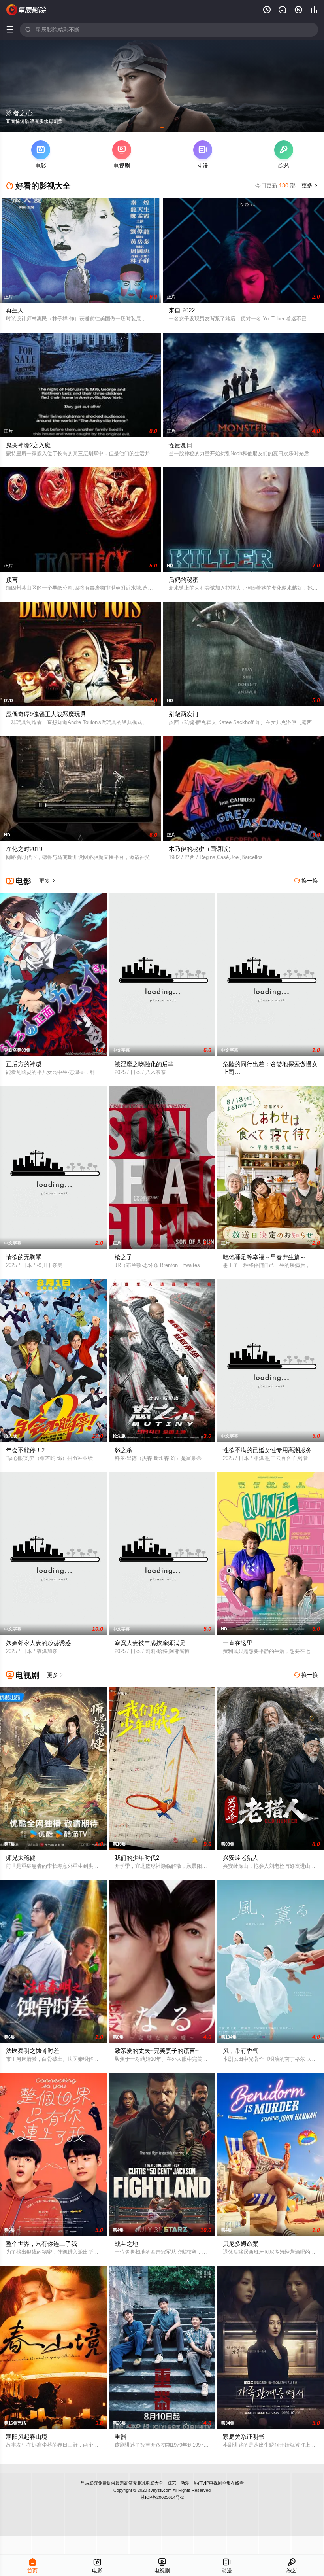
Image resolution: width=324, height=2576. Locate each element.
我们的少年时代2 (137, 1858)
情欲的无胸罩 (24, 1257)
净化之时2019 (24, 849)
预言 (12, 580)
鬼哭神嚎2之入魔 (28, 445)
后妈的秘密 (184, 580)
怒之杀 (123, 1450)
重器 (121, 2437)
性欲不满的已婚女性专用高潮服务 (267, 1450)
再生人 (15, 310)
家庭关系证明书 (244, 2437)
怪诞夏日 (181, 445)
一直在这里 (238, 1643)
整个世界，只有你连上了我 (41, 2244)
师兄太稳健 (21, 1858)
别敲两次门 (184, 714)
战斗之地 (126, 2244)
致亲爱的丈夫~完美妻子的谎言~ (157, 2051)
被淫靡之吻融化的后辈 (144, 1064)
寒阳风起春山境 (27, 2437)
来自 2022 (182, 310)
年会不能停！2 (25, 1450)
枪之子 (123, 1257)
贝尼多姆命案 (241, 2244)
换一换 (306, 881)
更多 (309, 185)
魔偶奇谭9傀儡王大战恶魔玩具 (46, 714)
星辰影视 (26, 10)
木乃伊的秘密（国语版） (201, 849)
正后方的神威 (24, 1064)
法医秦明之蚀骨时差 (33, 2051)
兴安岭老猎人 (241, 1858)
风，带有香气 (241, 2051)
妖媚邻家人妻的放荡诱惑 (39, 1643)
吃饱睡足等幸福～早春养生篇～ (264, 1257)
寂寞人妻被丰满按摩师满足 (150, 1643)
